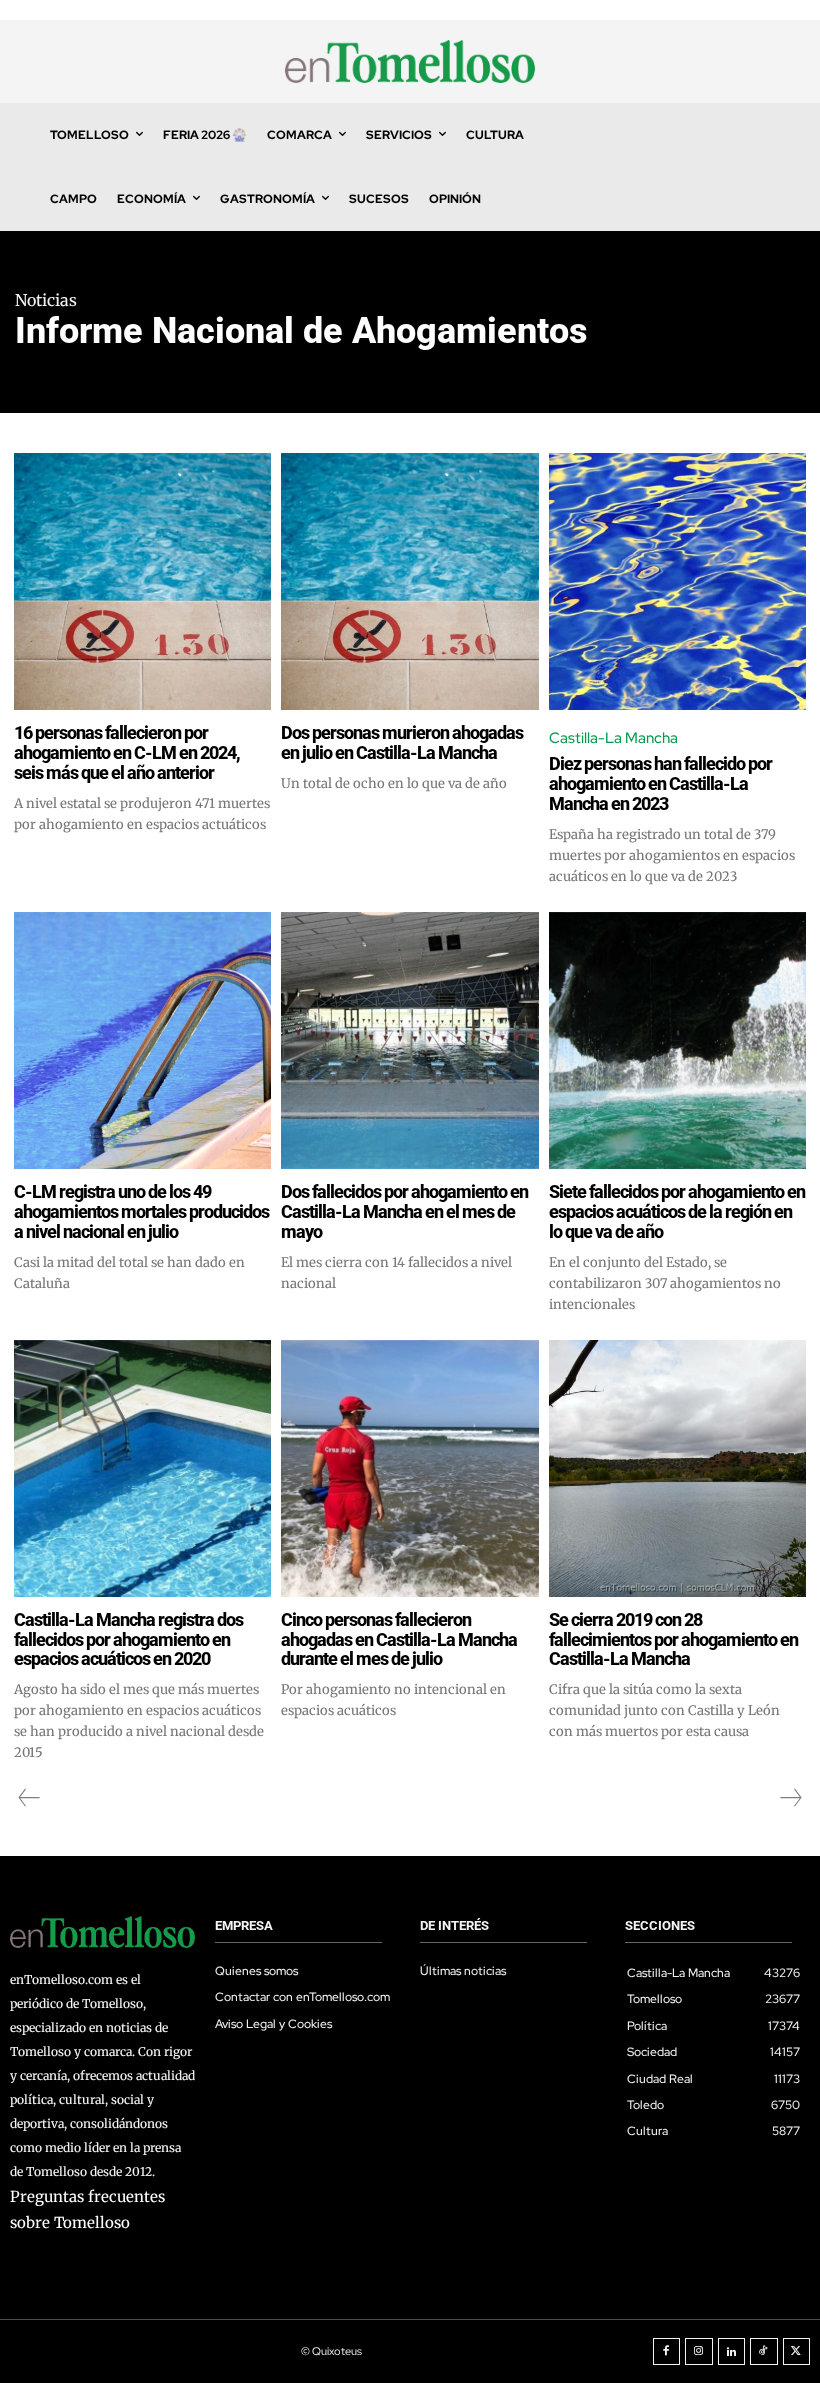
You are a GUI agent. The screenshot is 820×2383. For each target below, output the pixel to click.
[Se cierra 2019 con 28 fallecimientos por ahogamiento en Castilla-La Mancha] (677, 1468)
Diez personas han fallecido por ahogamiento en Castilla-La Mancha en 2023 (660, 783)
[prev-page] (29, 1798)
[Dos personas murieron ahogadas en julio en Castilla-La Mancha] (409, 581)
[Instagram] (699, 2352)
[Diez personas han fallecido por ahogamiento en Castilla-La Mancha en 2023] (677, 581)
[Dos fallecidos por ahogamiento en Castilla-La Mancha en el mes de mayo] (409, 1040)
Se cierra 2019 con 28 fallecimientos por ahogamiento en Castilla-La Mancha (673, 1639)
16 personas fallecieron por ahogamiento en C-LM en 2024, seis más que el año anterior (127, 752)
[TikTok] (764, 2352)
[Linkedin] (732, 2352)
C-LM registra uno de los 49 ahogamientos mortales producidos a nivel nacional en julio (141, 1211)
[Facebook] (667, 2352)
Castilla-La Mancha (613, 738)
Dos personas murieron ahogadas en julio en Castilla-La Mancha (402, 742)
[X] (797, 2352)
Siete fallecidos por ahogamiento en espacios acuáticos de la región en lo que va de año (677, 1211)
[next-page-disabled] (790, 1798)
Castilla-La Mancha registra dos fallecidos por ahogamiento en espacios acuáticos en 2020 (128, 1639)
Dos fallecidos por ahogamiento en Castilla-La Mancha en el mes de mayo (404, 1211)
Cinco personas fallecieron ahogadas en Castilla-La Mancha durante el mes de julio (399, 1639)
